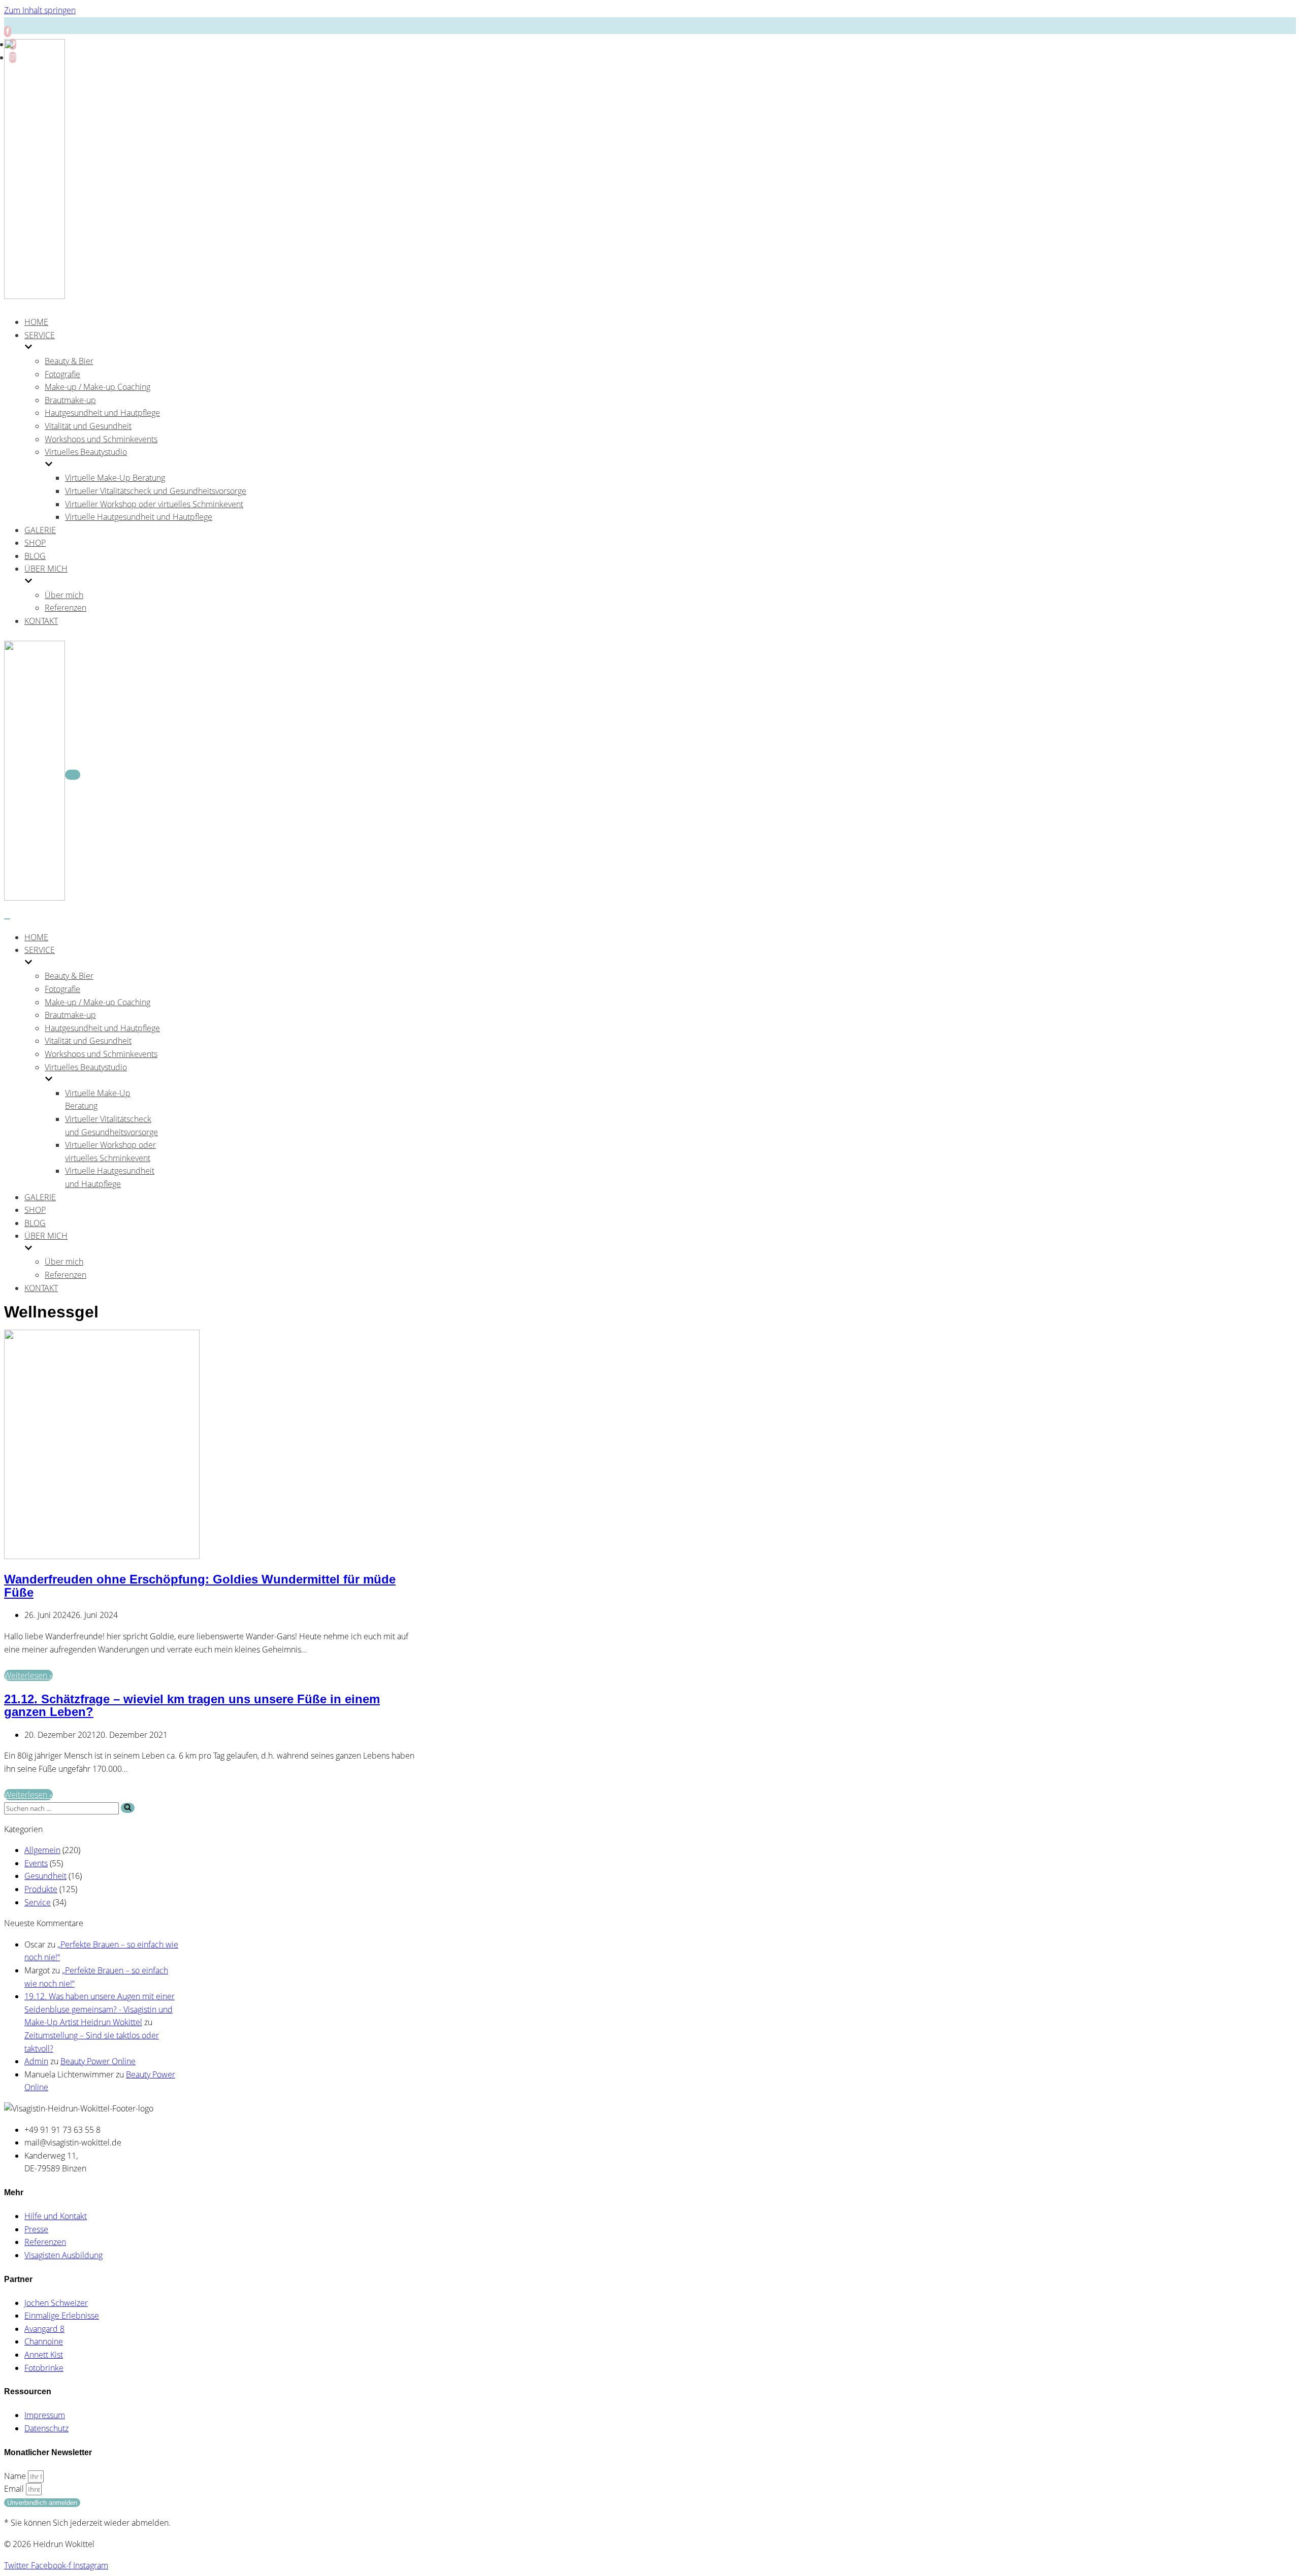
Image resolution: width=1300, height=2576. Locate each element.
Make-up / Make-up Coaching (97, 387)
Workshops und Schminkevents (101, 439)
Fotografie (62, 374)
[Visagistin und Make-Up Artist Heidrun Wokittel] (35, 296)
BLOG (35, 556)
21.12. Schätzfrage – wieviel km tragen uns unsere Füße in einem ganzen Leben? (192, 1706)
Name (16, 2476)
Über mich (64, 595)
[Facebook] (8, 31)
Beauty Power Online (98, 2061)
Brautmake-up (70, 400)
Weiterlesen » (28, 1675)
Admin (36, 2061)
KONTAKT (41, 621)
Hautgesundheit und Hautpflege (102, 413)
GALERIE (40, 530)
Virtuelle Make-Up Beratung (115, 478)
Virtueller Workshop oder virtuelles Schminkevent (154, 504)
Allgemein (42, 1850)
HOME (36, 322)
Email (15, 2489)
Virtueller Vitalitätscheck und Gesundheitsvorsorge (156, 491)
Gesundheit (45, 1876)
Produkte (41, 1889)
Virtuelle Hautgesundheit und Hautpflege (139, 517)
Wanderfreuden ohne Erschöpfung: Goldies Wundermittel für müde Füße (200, 1586)
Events (36, 1863)
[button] (128, 1808)
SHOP (35, 543)
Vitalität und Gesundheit (88, 426)
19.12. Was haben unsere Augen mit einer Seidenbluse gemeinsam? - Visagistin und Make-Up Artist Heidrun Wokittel (100, 2009)
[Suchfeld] (128, 1808)
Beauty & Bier (69, 361)
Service (38, 1902)
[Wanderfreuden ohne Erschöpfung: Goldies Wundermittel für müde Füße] (102, 1556)
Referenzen (66, 608)
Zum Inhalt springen (40, 10)
